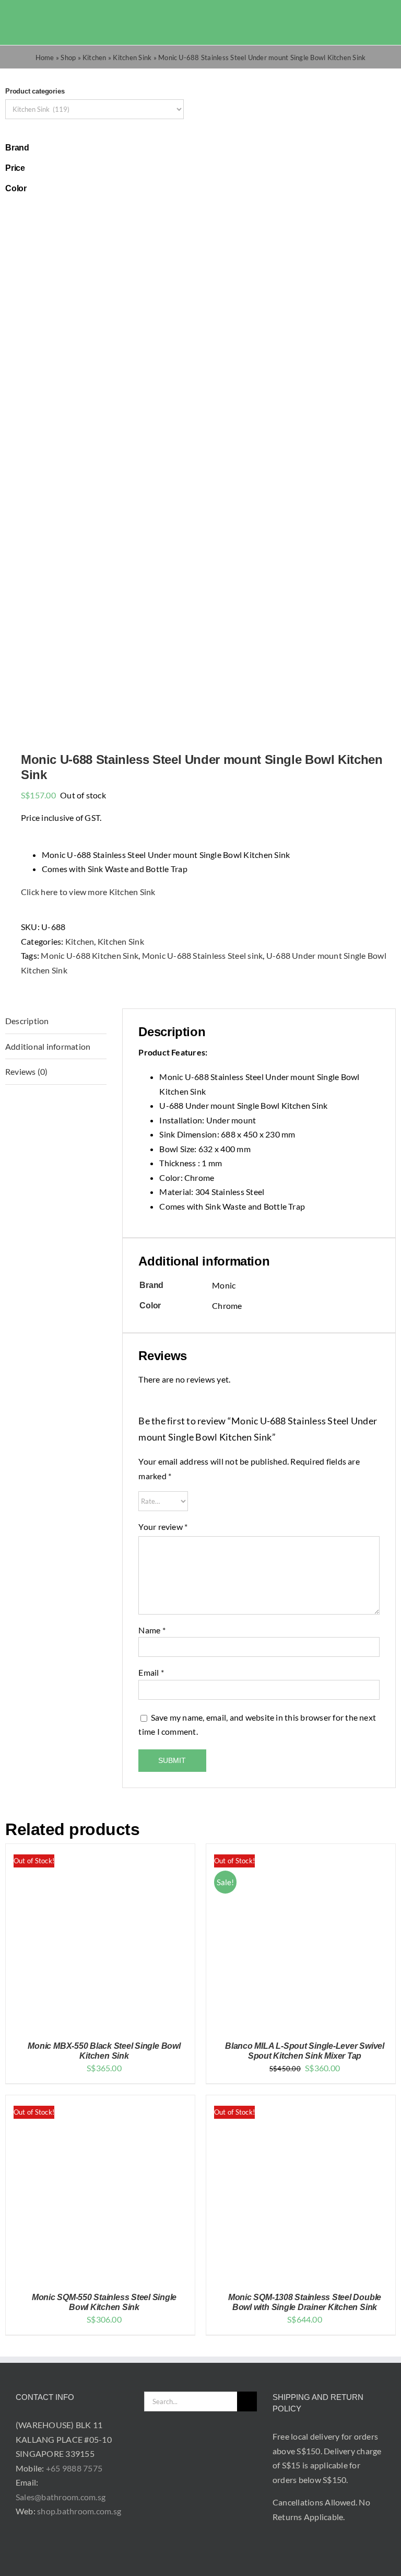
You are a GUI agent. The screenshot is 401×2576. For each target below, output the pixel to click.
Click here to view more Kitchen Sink (88, 892)
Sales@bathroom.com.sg (61, 2497)
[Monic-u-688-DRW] (200, 465)
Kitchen (95, 57)
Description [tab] (27, 1021)
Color (16, 188)
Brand (17, 148)
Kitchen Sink (132, 57)
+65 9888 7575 (74, 2468)
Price (15, 168)
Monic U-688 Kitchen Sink (90, 955)
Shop (68, 57)
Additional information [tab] (48, 1046)
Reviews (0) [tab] (27, 1071)
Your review (163, 1527)
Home (45, 57)
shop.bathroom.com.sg (79, 2511)
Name (152, 1630)
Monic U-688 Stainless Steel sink (203, 955)
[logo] (42, 15)
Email (151, 1672)
